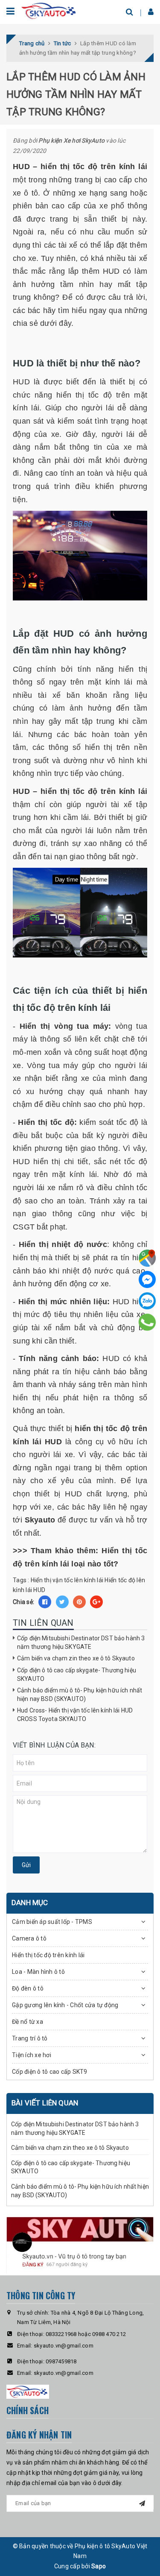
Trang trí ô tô (30, 2038)
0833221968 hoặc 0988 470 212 (86, 2334)
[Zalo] (147, 1301)
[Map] (147, 1258)
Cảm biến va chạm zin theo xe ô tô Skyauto (76, 1658)
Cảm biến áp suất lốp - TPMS (52, 1922)
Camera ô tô (29, 1938)
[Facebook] (147, 1279)
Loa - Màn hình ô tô (38, 1972)
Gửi (26, 1865)
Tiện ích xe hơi (32, 2055)
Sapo (99, 2566)
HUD (39, 1590)
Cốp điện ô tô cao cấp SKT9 (50, 2072)
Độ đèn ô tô (28, 1988)
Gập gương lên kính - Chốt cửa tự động (65, 2005)
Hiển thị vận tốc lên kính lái (67, 1580)
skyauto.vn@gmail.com (64, 2346)
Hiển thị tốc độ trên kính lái (48, 1955)
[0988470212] (147, 1322)
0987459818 (61, 2361)
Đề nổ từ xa (28, 2022)
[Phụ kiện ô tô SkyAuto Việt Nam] (49, 10)
